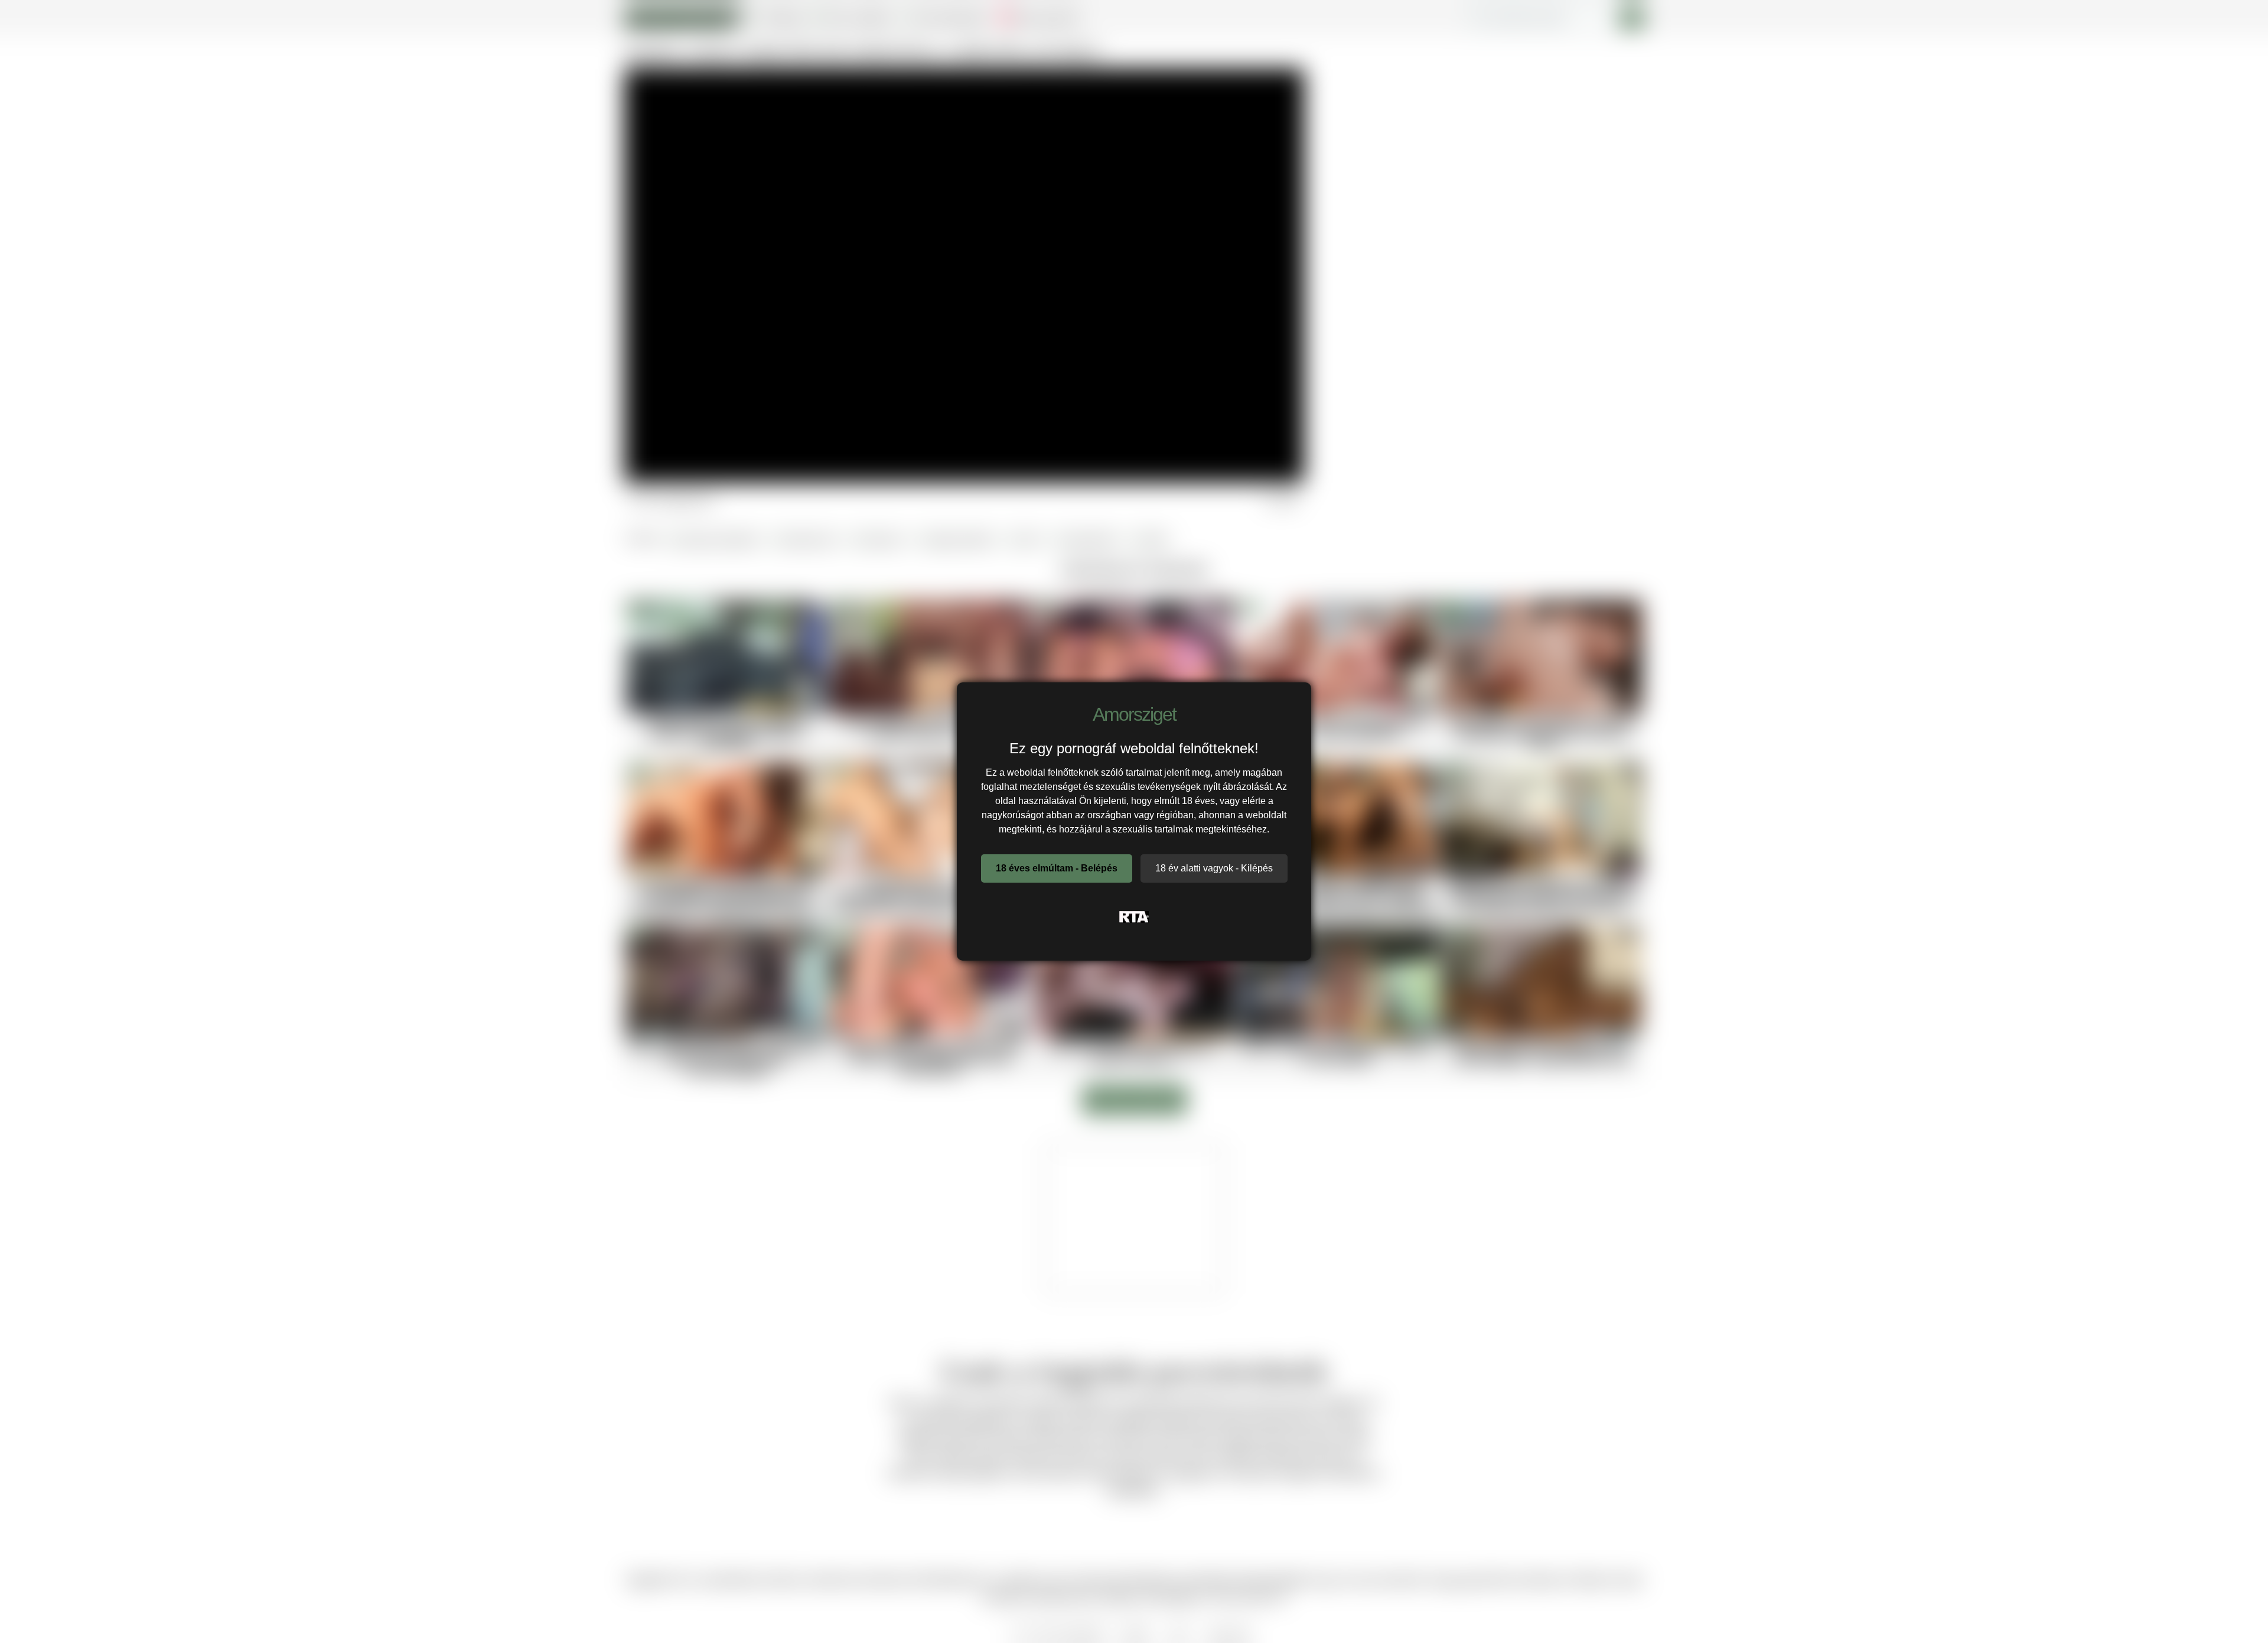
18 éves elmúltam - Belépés (1057, 868)
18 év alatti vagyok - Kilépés (1214, 868)
